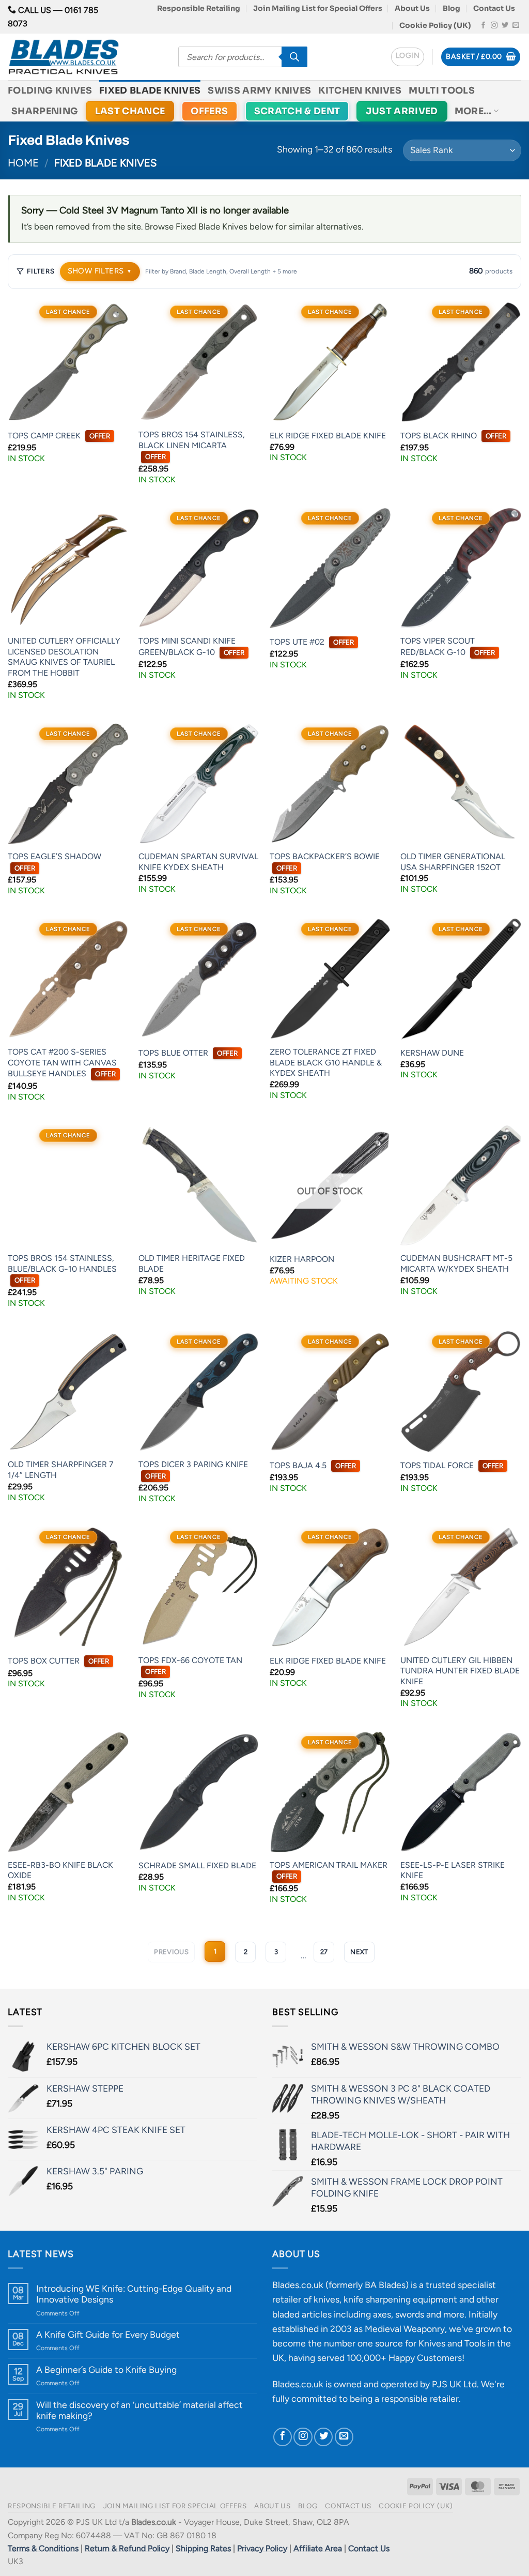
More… (473, 111)
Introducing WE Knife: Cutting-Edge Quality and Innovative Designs (134, 2294)
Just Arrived (402, 111)
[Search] (294, 57)
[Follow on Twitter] (505, 26)
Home (23, 163)
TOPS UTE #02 (312, 642)
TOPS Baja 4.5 (313, 1465)
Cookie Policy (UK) (435, 25)
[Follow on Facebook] (483, 26)
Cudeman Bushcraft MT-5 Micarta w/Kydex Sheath (456, 1263)
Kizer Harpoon (302, 1259)
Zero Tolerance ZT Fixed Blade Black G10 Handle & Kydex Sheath (326, 1062)
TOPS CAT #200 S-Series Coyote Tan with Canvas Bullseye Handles (62, 1063)
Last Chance (130, 111)
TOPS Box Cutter (58, 1661)
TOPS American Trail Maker (329, 1870)
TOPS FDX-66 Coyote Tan (190, 1666)
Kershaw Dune (432, 1053)
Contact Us (494, 8)
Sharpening (45, 111)
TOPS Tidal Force (452, 1465)
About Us (412, 8)
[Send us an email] (516, 26)
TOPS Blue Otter (188, 1053)
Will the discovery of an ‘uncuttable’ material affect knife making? (139, 2410)
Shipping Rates (203, 2548)
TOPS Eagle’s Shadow (55, 862)
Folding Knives (50, 90)
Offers (209, 111)
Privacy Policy (262, 2548)
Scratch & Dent (297, 111)
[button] (408, 57)
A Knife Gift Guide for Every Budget (108, 2334)
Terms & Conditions (43, 2548)
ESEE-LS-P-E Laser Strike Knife (453, 1870)
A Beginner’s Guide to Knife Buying (106, 2369)
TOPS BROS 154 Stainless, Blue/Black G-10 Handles (62, 1269)
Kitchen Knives (360, 90)
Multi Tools (442, 90)
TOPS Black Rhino (453, 436)
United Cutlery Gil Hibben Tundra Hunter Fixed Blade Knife (460, 1671)
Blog (452, 8)
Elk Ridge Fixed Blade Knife (328, 436)
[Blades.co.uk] (85, 57)
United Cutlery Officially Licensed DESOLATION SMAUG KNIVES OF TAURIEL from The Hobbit (64, 657)
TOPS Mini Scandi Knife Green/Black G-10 (191, 646)
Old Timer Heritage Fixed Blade (192, 1263)
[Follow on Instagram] (494, 26)
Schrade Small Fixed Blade (197, 1865)
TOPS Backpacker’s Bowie (325, 862)
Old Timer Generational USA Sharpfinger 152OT (453, 862)
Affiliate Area (318, 2548)
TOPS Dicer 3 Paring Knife (193, 1470)
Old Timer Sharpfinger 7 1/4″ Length (61, 1470)
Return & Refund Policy (127, 2548)
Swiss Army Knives (259, 90)
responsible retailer (420, 2398)
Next (359, 1952)
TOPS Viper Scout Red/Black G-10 (448, 646)
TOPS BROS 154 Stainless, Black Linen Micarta (192, 445)
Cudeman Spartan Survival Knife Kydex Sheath (198, 862)
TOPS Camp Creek (59, 436)
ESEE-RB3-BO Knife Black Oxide (60, 1870)
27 (324, 1952)
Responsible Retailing (199, 8)
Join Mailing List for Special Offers (318, 8)
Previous (171, 1952)
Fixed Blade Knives (150, 90)
